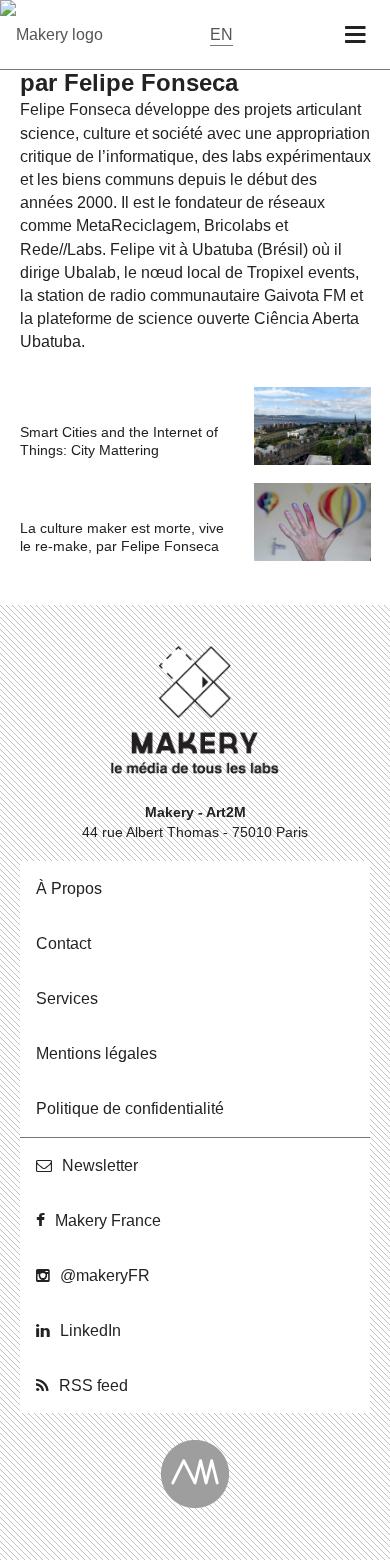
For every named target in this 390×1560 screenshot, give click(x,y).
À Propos (69, 888)
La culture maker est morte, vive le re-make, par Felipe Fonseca (122, 537)
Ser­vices (67, 998)
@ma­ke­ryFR (105, 1275)
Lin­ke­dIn (90, 1330)
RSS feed (93, 1385)
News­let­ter (100, 1165)
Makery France (108, 1220)
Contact (63, 943)
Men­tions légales (96, 1053)
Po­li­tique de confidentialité (130, 1108)
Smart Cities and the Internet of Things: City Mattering (119, 441)
